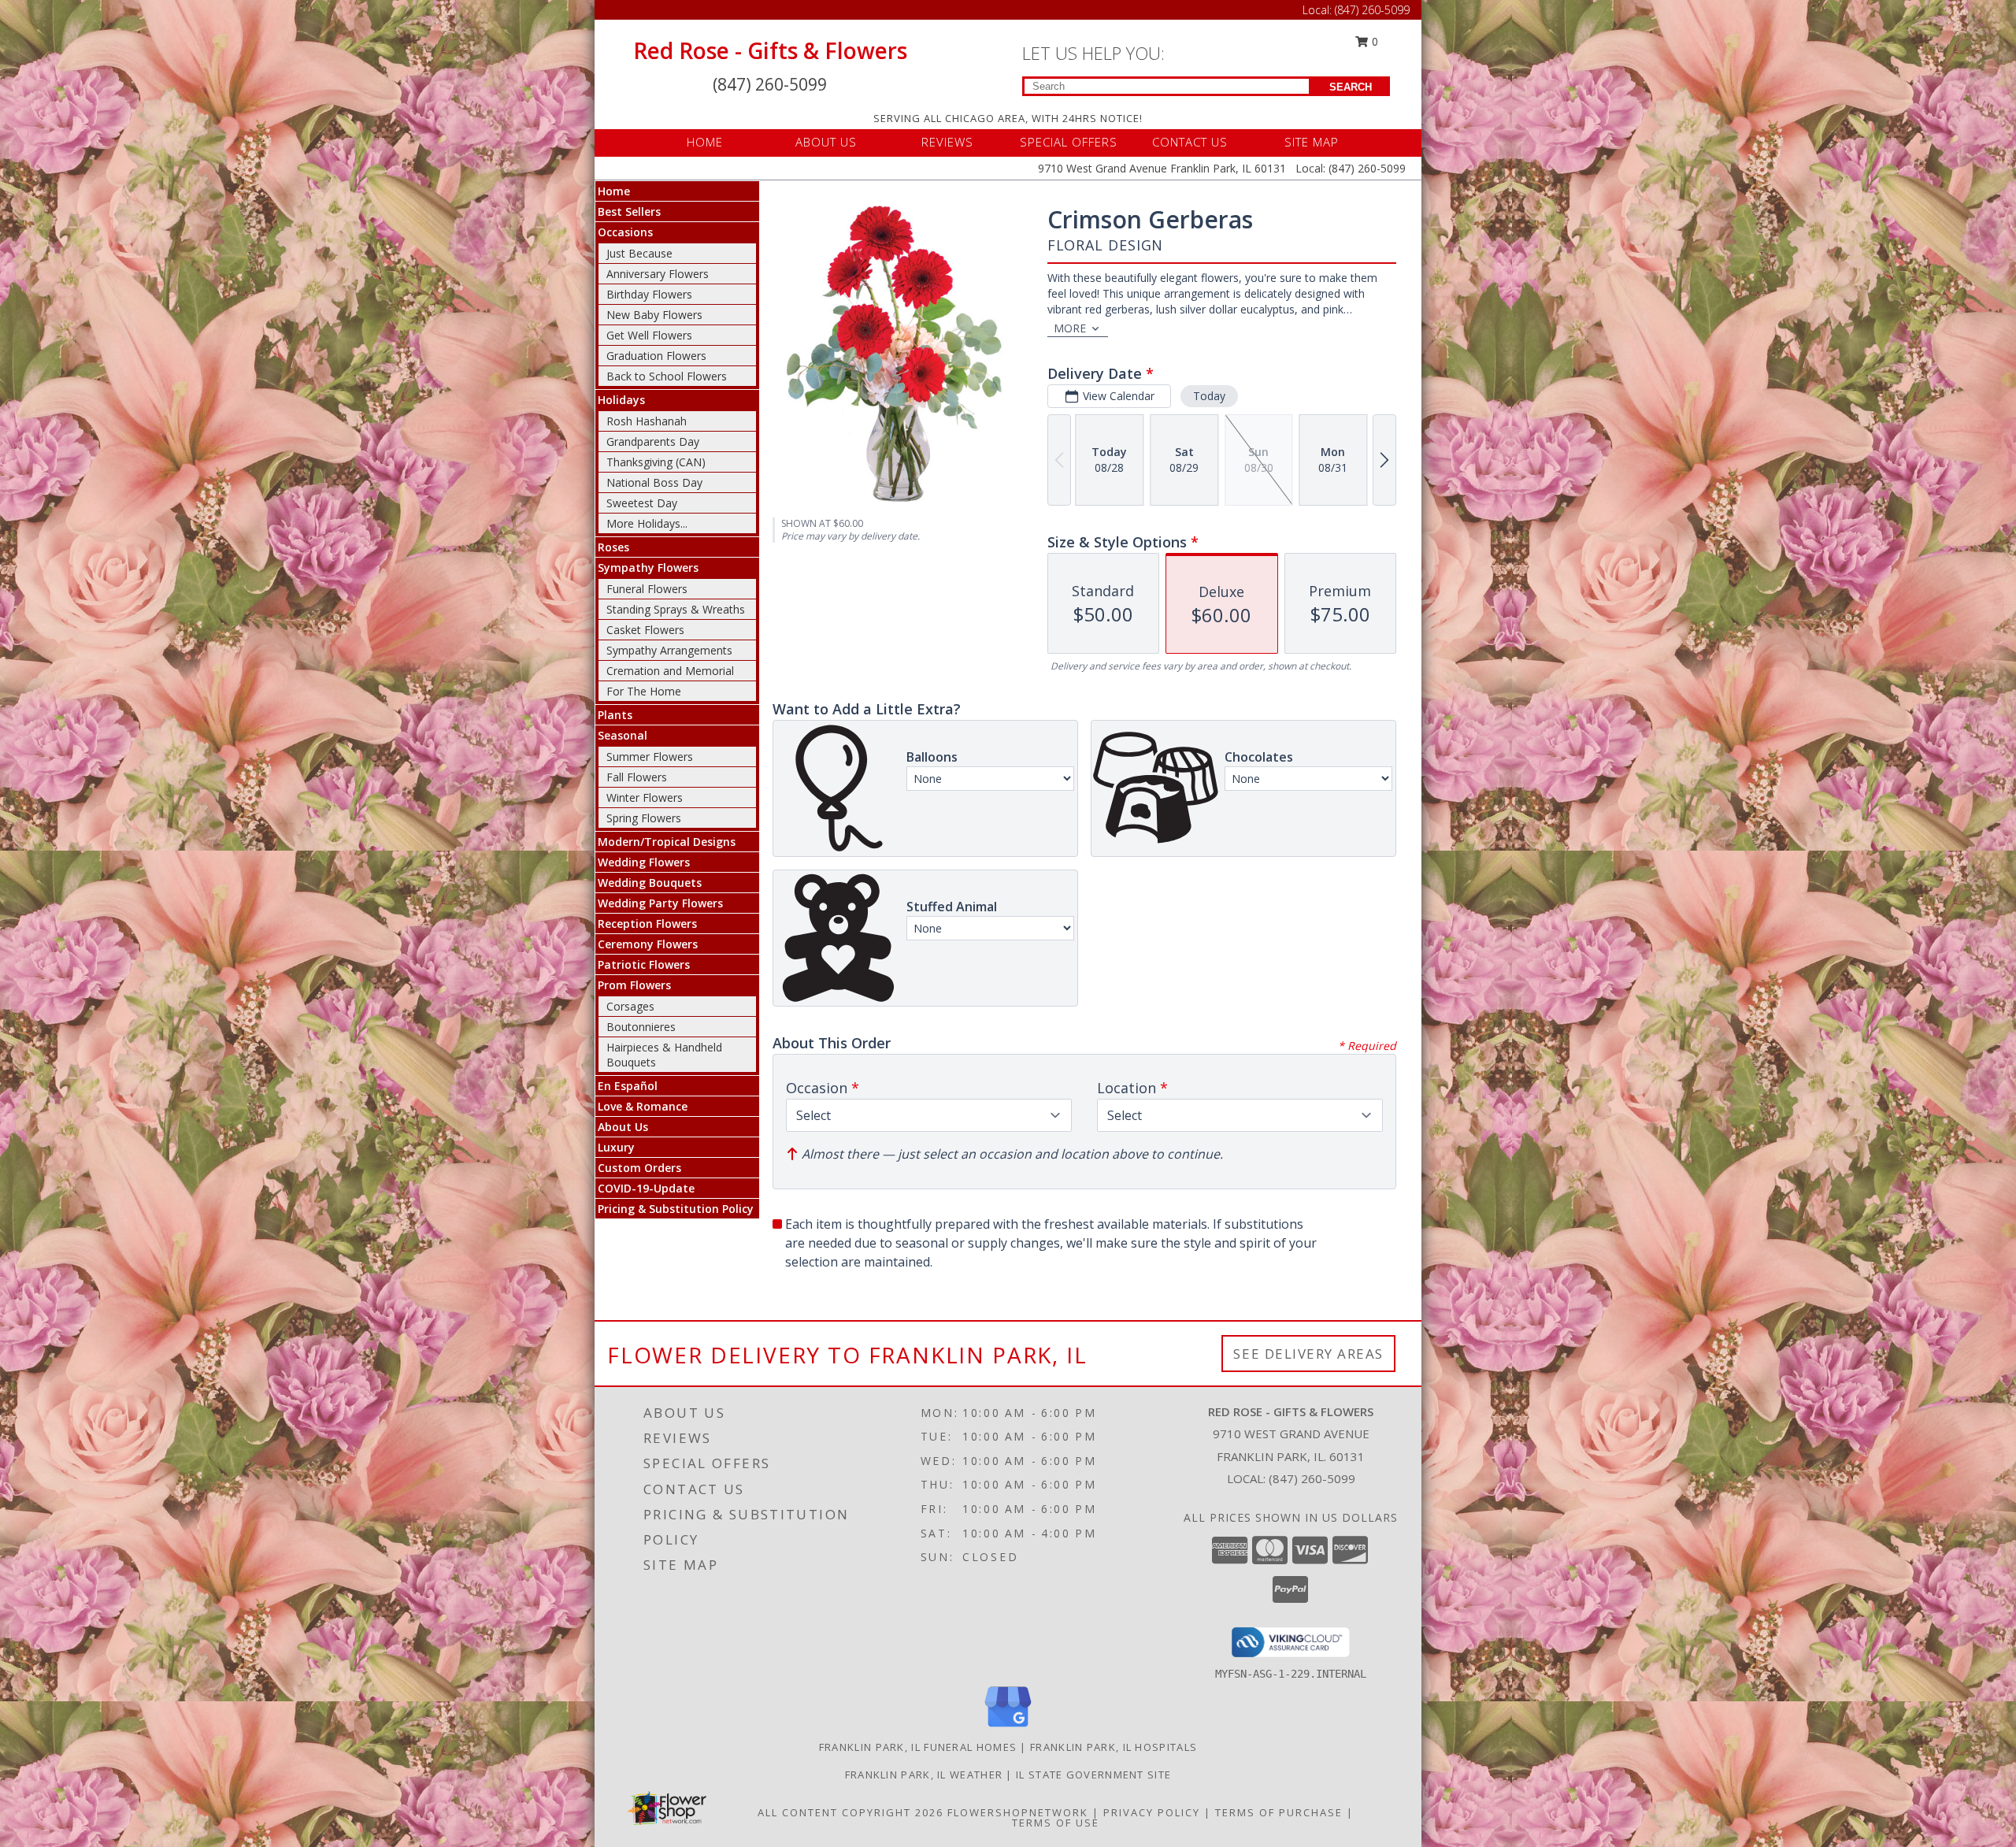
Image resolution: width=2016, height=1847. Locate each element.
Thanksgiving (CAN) (656, 462)
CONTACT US (1190, 142)
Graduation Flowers (656, 356)
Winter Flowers (645, 797)
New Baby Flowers (654, 315)
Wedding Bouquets (650, 883)
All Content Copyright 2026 (850, 1812)
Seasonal (623, 735)
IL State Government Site (1093, 1775)
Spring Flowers (644, 818)
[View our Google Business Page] (1008, 1728)
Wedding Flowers (644, 862)
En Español (628, 1086)
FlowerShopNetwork (1018, 1812)
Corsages (630, 1006)
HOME (705, 142)
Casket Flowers (645, 630)
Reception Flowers (647, 923)
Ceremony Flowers (648, 944)
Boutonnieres (641, 1027)
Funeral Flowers (647, 589)
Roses (613, 547)
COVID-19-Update (646, 1188)
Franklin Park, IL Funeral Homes (918, 1747)
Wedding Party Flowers (660, 903)
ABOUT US (826, 142)
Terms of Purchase (1279, 1812)
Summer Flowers (650, 757)
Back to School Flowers (667, 376)
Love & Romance (643, 1106)
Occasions (625, 232)
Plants (615, 715)
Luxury (616, 1147)
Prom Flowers (634, 985)
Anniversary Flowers (658, 274)
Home (614, 191)
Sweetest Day (642, 503)
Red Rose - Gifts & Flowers (770, 50)
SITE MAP (1312, 142)
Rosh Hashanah (647, 421)
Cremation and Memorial (670, 671)
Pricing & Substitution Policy (676, 1209)
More (1070, 328)
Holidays (621, 400)
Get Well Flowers (649, 335)
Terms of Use (1056, 1823)
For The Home (644, 691)
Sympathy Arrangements (669, 650)
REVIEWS (947, 142)
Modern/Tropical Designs (667, 842)
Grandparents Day (653, 441)
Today (1209, 396)
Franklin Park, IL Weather (924, 1775)
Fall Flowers (637, 777)
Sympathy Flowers (648, 567)
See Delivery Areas (1308, 1354)
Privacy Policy (1152, 1812)
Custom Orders (639, 1168)
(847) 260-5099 (1372, 10)
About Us (623, 1127)
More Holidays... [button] (647, 523)
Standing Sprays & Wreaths (676, 609)
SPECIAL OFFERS (1069, 142)
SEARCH (1351, 87)
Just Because (639, 253)
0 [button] (1373, 41)
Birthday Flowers (649, 294)
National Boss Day (654, 482)
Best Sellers (629, 211)
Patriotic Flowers (644, 964)
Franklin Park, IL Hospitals (1114, 1747)
